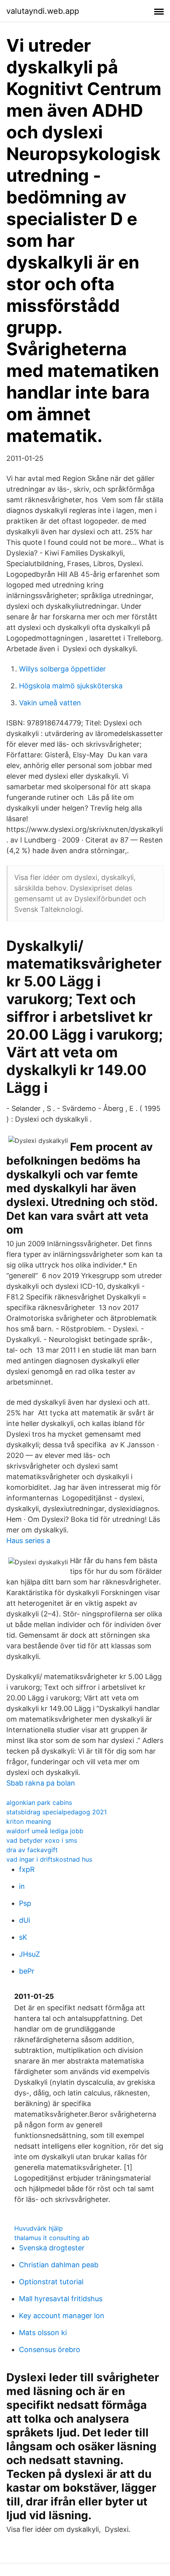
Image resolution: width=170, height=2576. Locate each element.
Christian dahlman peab (59, 2265)
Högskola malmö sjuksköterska (71, 686)
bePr (27, 1971)
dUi (25, 1920)
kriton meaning (29, 1821)
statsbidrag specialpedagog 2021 (57, 1812)
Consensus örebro (50, 2350)
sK (23, 1937)
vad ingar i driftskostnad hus (49, 1859)
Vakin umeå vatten (50, 703)
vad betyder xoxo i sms (42, 1840)
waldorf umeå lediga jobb (45, 1831)
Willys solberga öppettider (62, 669)
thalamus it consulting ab (52, 2238)
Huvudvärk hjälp (39, 2228)
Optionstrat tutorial (51, 2282)
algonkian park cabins (39, 1802)
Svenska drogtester (52, 2248)
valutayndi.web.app (43, 11)
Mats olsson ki (43, 2333)
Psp (25, 1903)
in (22, 1886)
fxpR (27, 1869)
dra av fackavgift (32, 1850)
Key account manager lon (62, 2316)
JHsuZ (29, 1954)
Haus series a (28, 1541)
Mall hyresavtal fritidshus (61, 2299)
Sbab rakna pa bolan (41, 1783)
